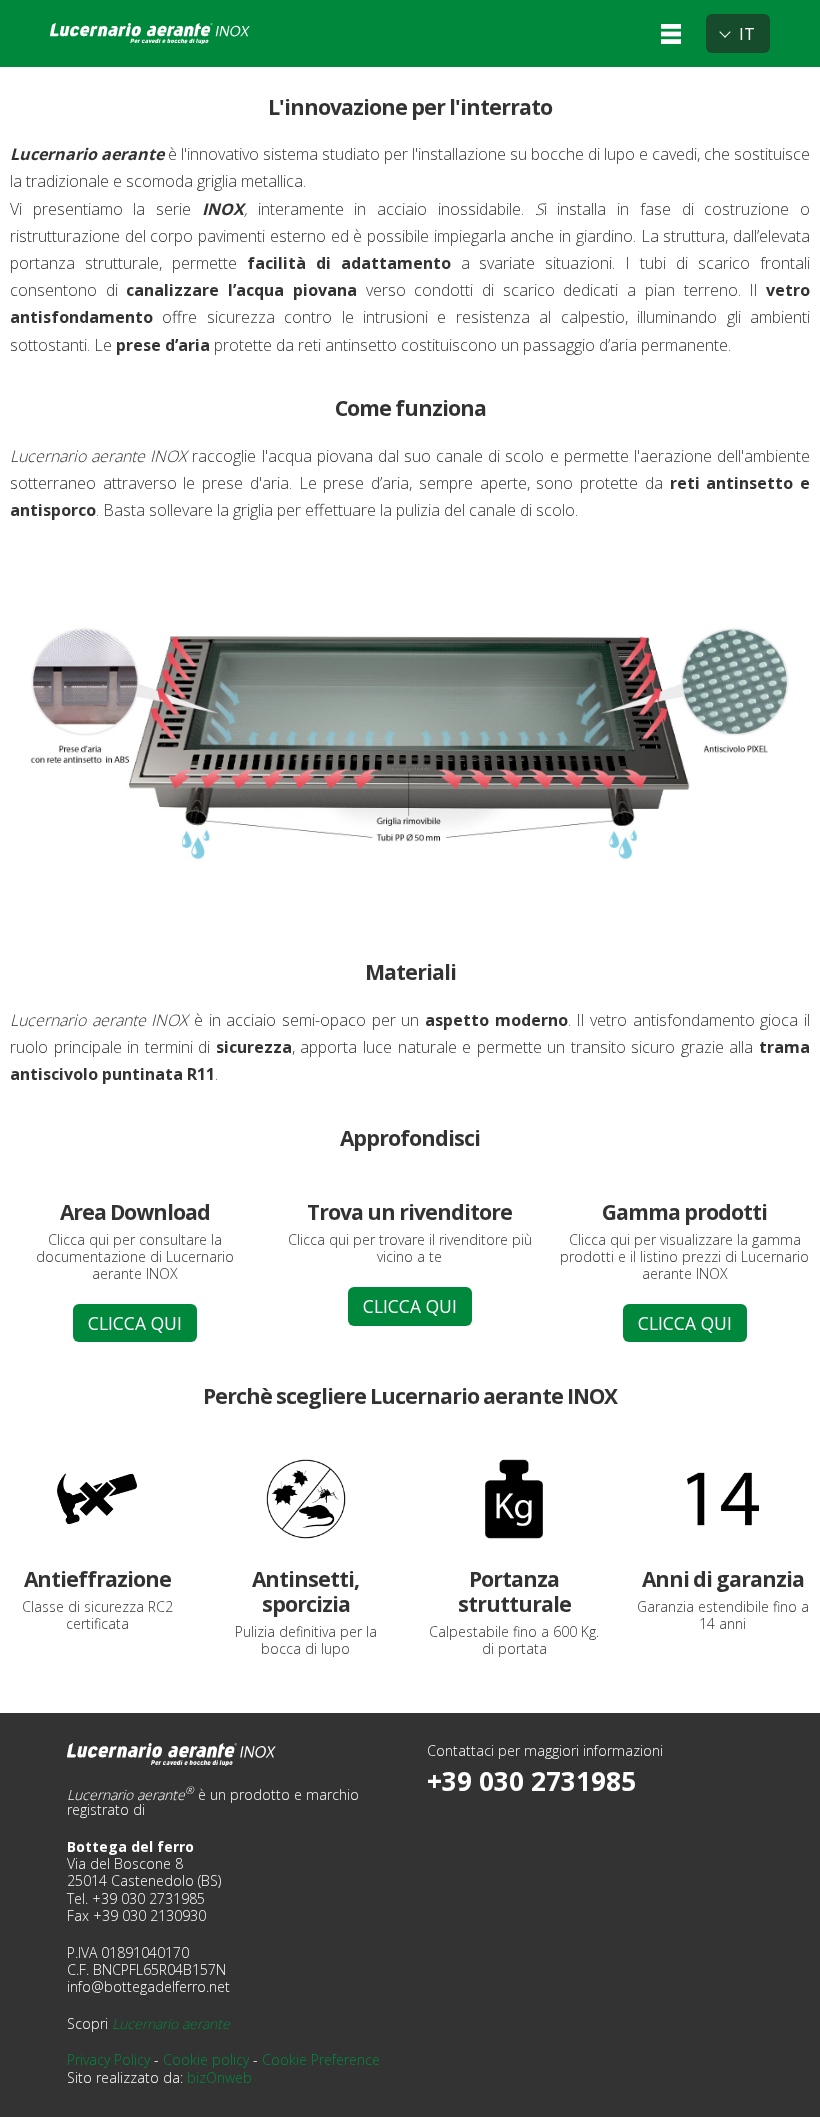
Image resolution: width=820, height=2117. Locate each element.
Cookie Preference (321, 2059)
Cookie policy (206, 2059)
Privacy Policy (108, 2059)
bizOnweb (219, 2077)
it (747, 33)
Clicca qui (135, 1323)
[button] (671, 33)
